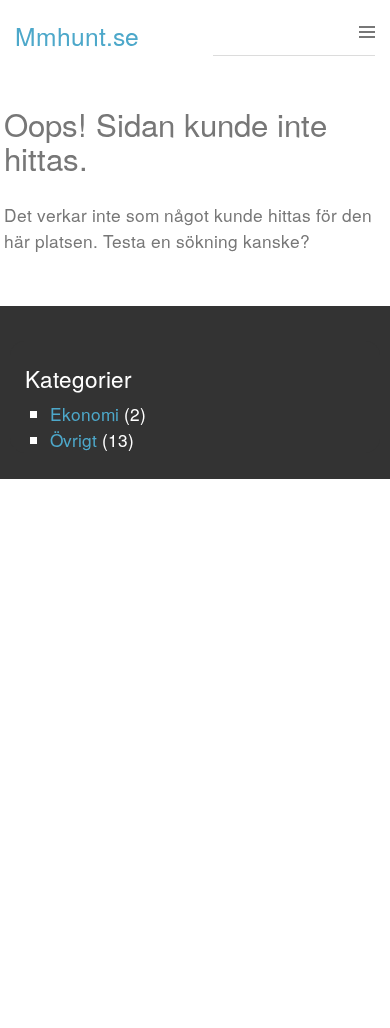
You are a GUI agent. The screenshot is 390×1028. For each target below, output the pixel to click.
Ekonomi (84, 413)
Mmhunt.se (77, 35)
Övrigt (73, 439)
